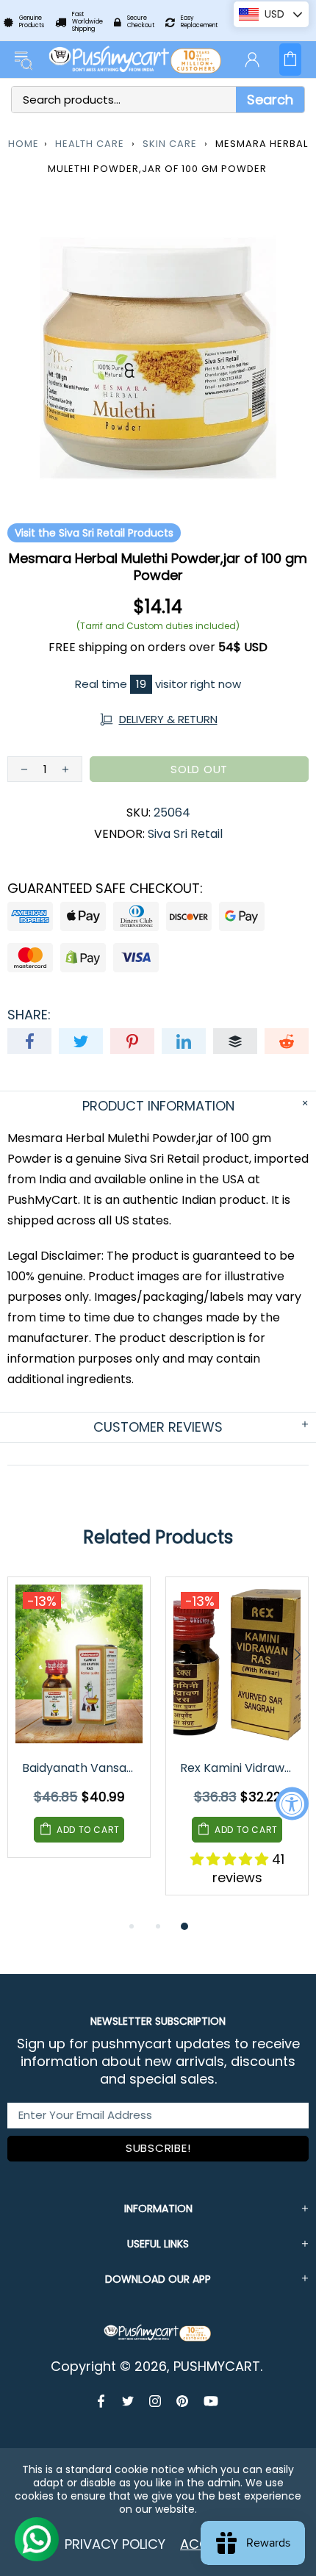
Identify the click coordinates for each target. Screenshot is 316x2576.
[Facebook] (103, 2401)
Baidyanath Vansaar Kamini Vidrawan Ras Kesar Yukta (80, 1768)
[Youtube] (211, 2401)
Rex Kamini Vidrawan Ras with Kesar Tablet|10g (238, 1768)
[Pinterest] (183, 2401)
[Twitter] (128, 2401)
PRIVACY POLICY (115, 2544)
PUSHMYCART (136, 60)
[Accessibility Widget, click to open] (292, 1803)
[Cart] (290, 60)
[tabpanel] (79, 1728)
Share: (29, 1015)
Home (24, 144)
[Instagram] (155, 2401)
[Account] (252, 60)
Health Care (90, 144)
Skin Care (170, 144)
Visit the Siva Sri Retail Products (94, 533)
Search (270, 100)
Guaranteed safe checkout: (105, 889)
